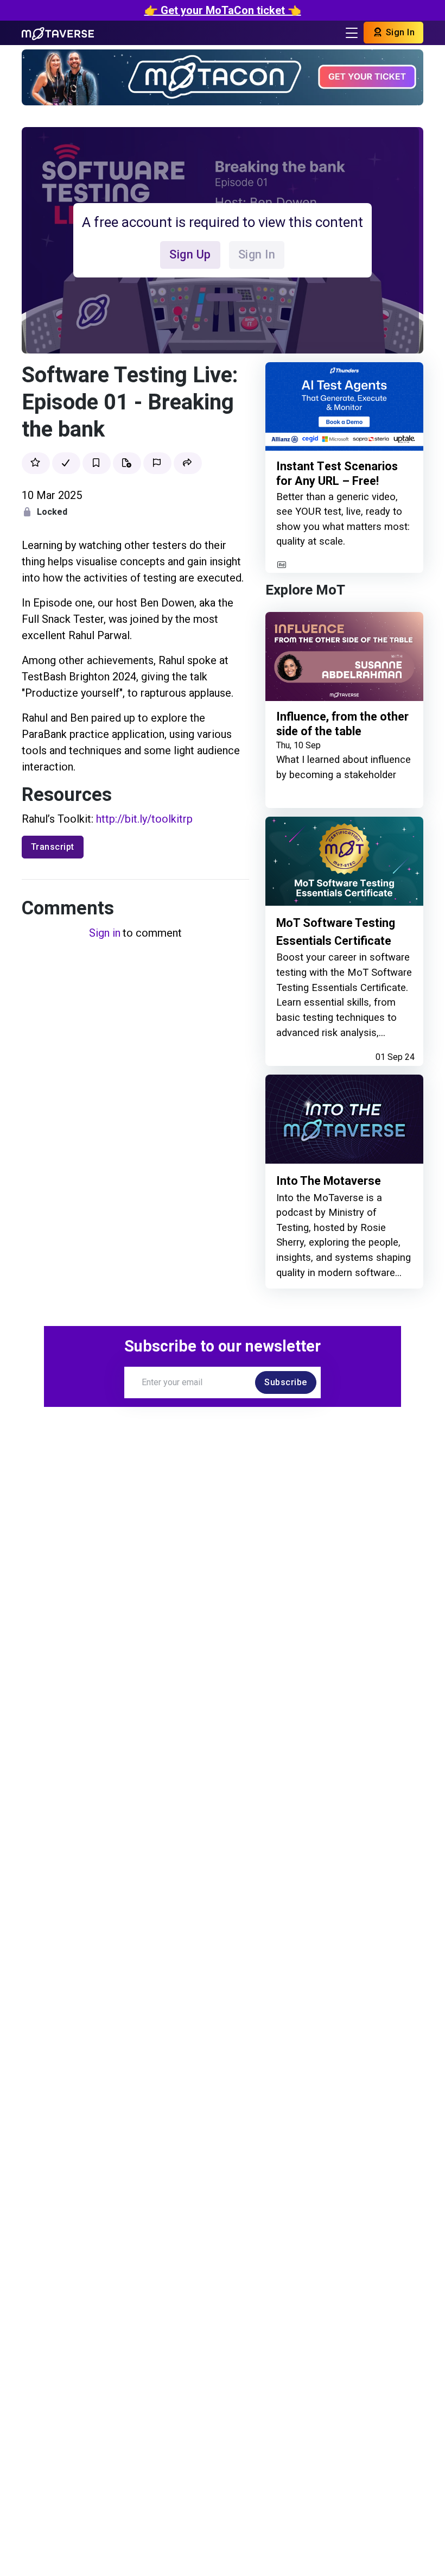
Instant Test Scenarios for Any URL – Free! (337, 474)
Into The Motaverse (329, 1181)
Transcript (53, 847)
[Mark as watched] (66, 463)
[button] (188, 463)
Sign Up (190, 254)
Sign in (105, 933)
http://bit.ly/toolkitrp (144, 819)
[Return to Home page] (58, 33)
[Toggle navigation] (352, 33)
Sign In (399, 32)
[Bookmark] (97, 463)
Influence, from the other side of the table (342, 724)
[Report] (157, 463)
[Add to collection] (127, 463)
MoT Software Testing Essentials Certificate (336, 932)
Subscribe (286, 1382)
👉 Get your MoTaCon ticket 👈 (223, 10)
